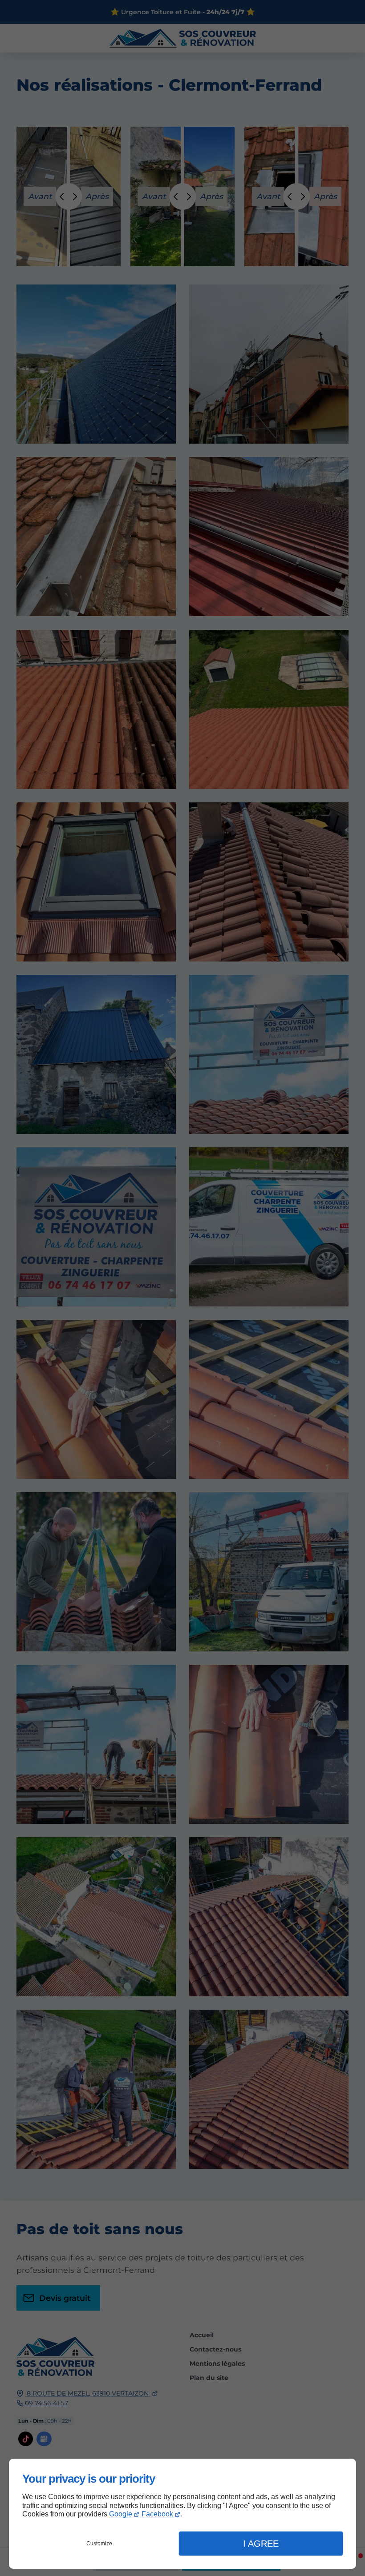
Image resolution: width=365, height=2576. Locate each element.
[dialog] (182, 2514)
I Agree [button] (261, 2544)
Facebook (157, 2514)
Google (121, 2514)
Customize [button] (99, 2544)
